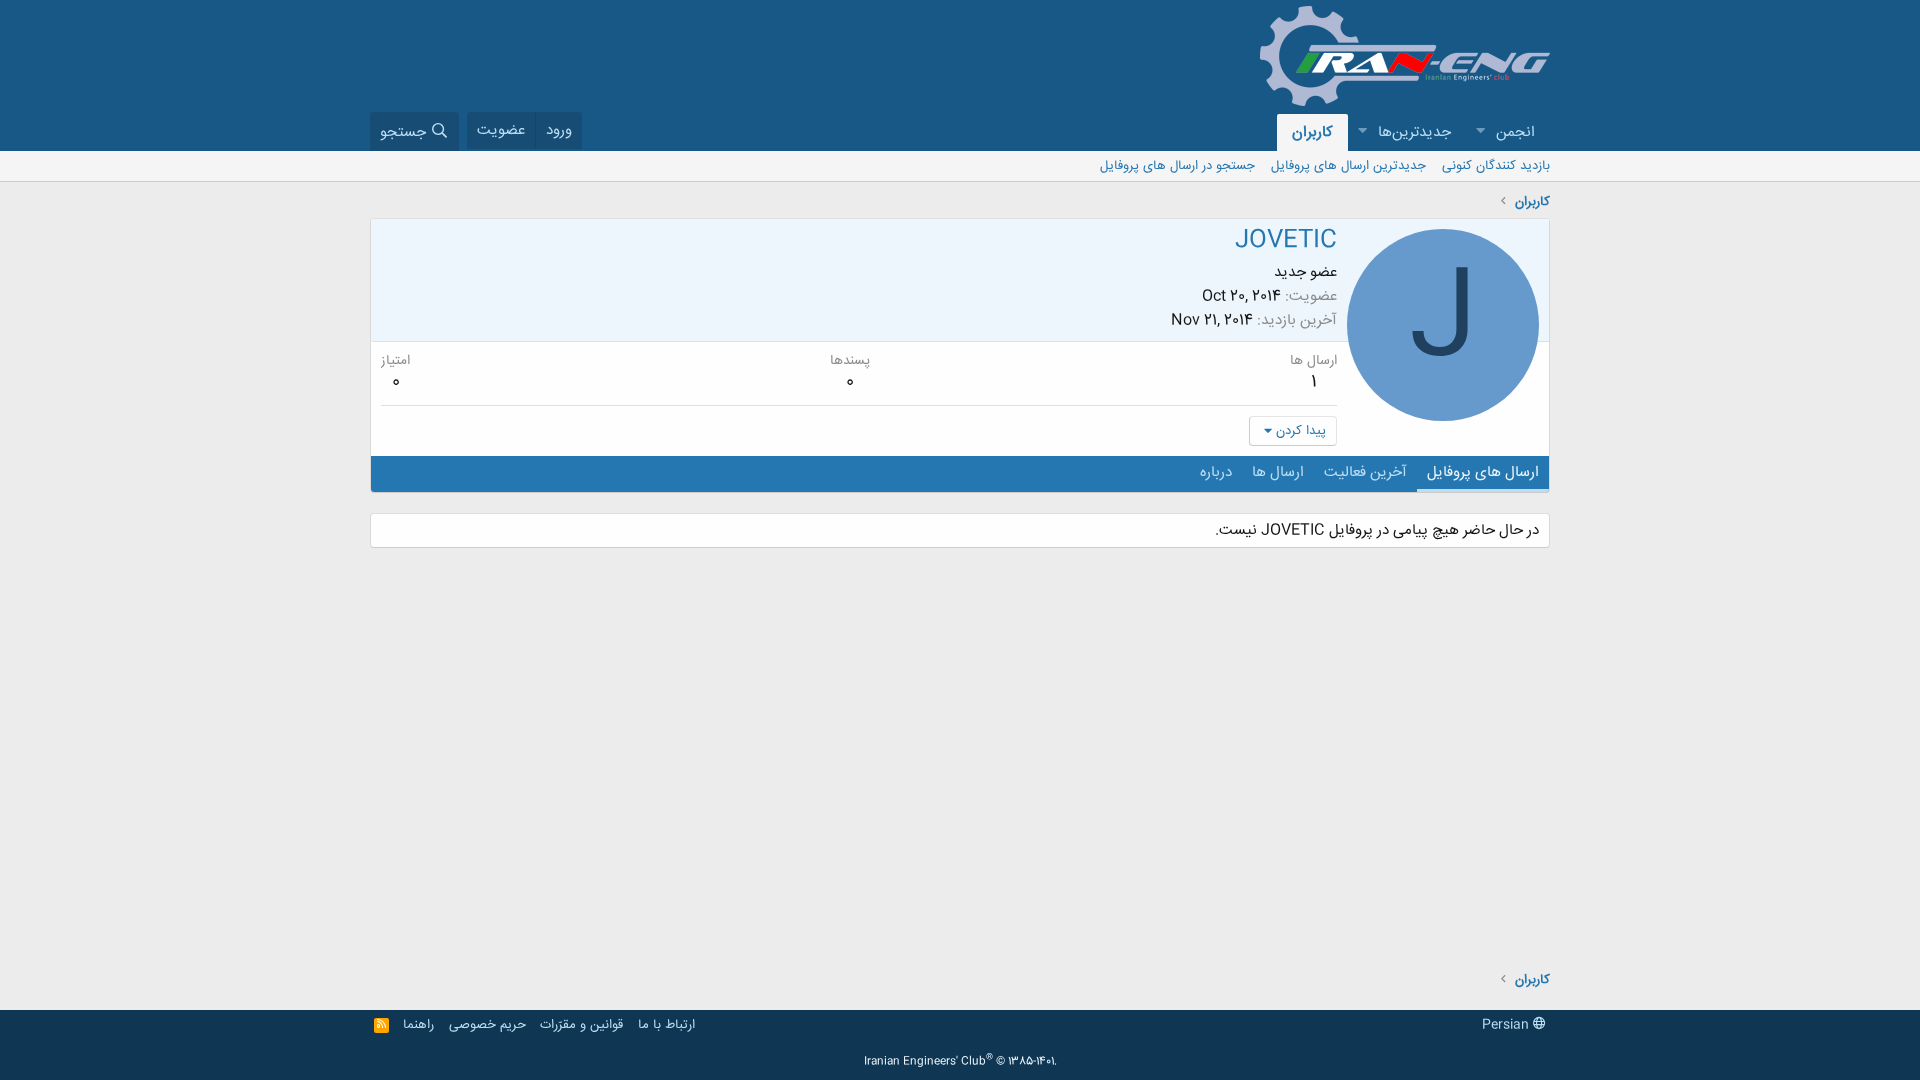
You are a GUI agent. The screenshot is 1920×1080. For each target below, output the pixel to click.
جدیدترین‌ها (1414, 132)
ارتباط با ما (666, 1025)
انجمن (1515, 132)
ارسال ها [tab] (1278, 472)
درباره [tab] (1216, 472)
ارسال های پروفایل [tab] (1483, 472)
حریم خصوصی (487, 1025)
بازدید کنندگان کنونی (1496, 166)
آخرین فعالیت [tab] (1365, 472)
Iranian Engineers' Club (960, 1062)
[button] (1480, 132)
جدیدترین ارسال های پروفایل (1348, 166)
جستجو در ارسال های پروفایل (1177, 166)
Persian (1507, 1025)
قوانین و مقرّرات (581, 1025)
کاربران (1312, 132)
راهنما (418, 1025)
